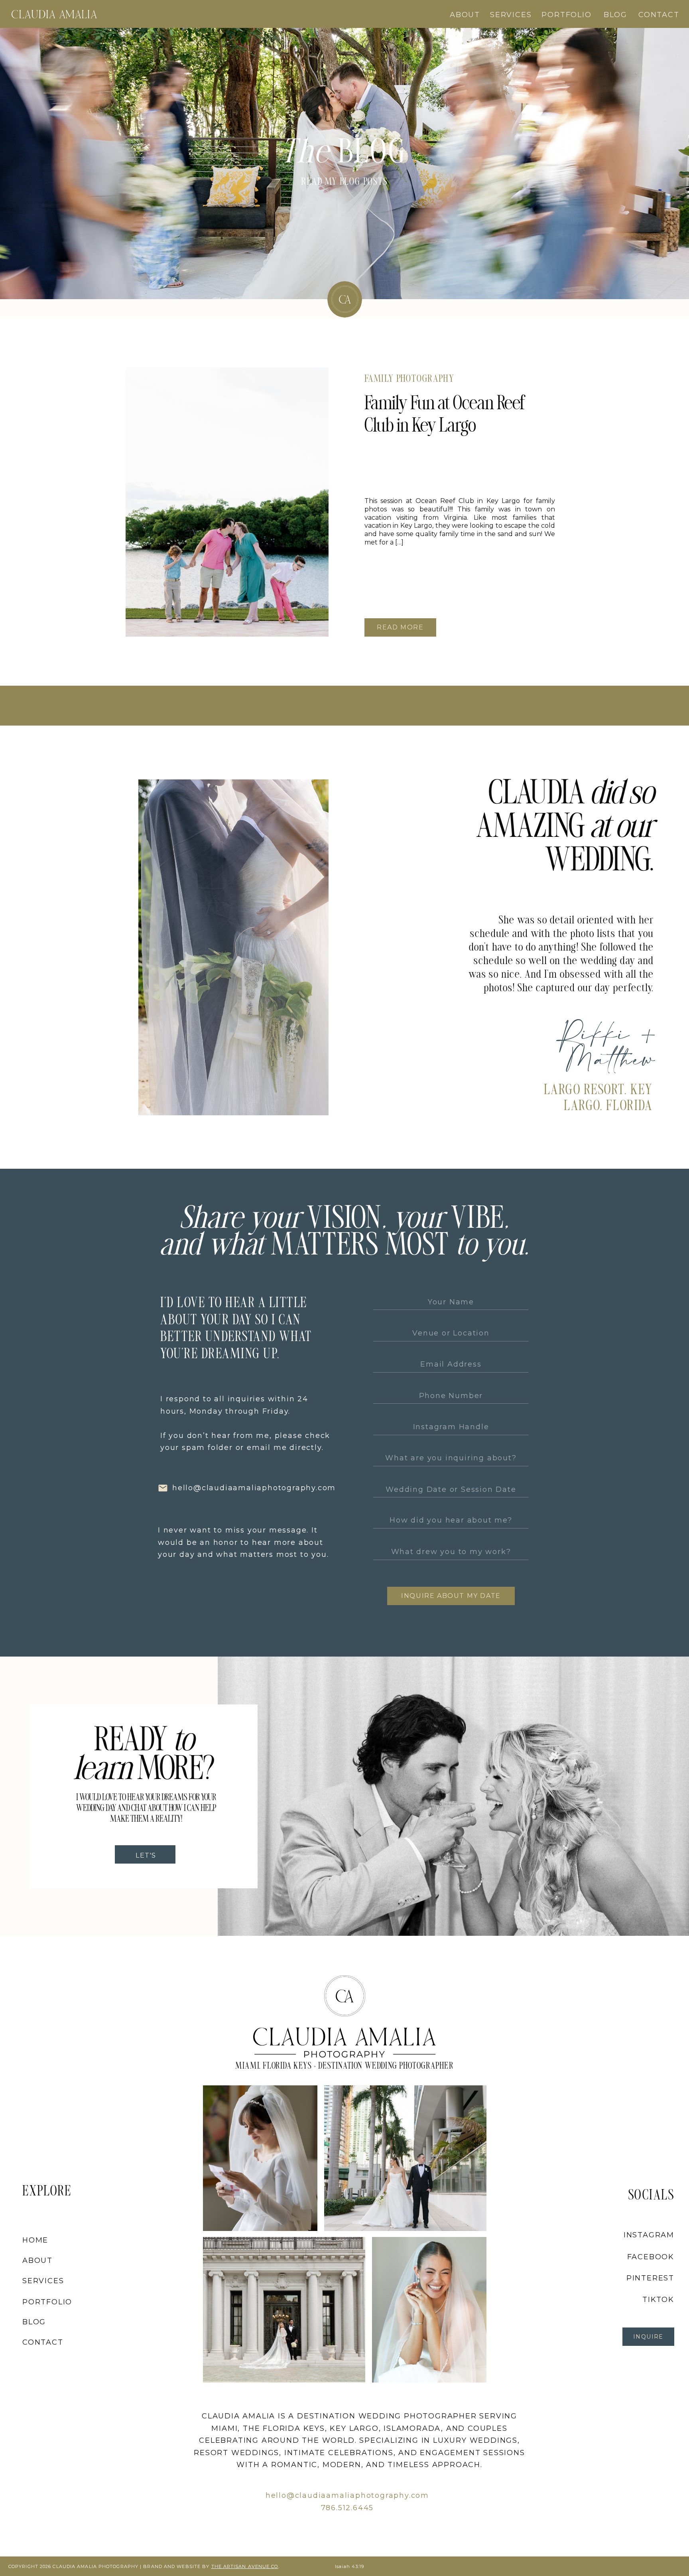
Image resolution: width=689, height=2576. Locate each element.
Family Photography (409, 380)
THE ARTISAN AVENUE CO (245, 2566)
